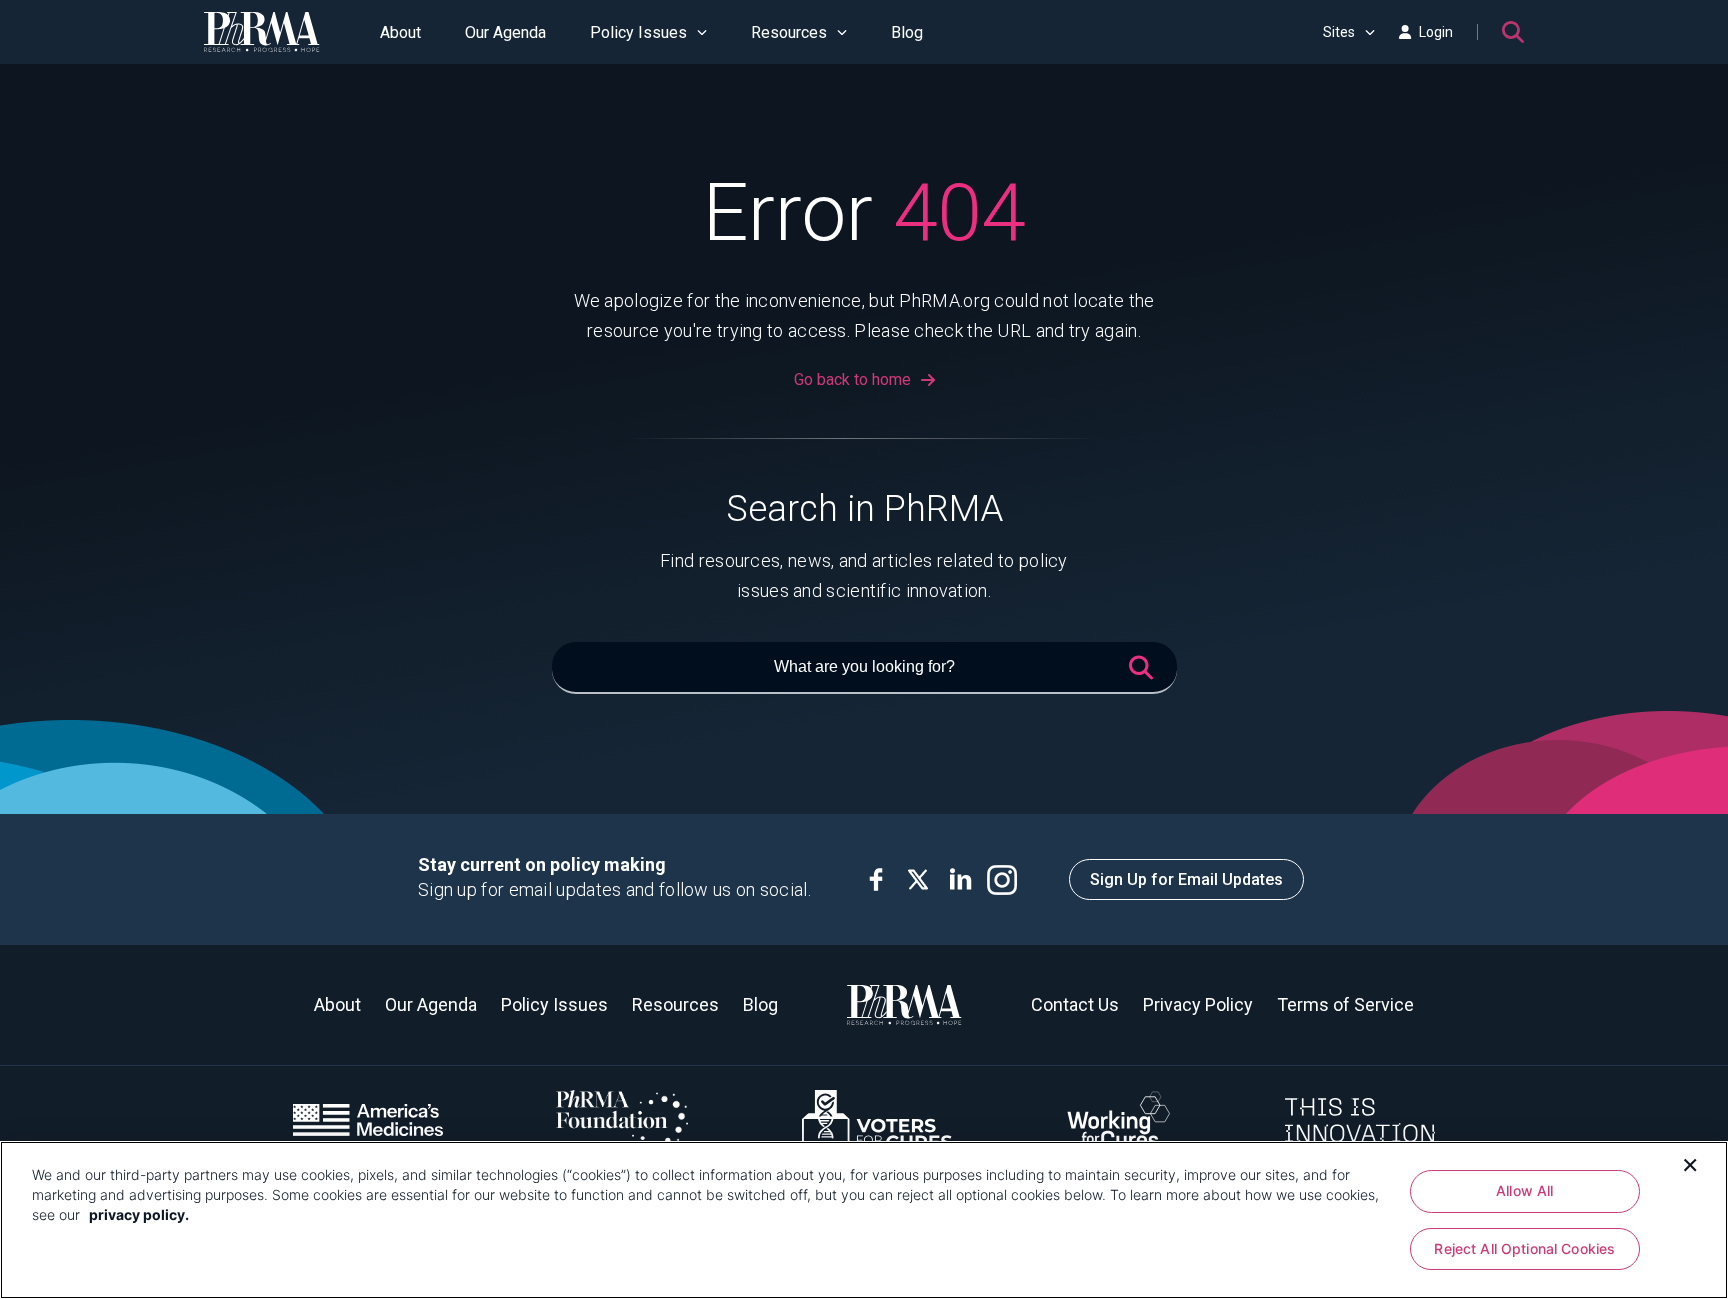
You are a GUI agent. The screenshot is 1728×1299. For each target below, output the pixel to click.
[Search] (1513, 32)
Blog (907, 32)
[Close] (1690, 1163)
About (400, 32)
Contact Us (1075, 1004)
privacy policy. (139, 1214)
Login (1436, 32)
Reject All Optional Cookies (1524, 1248)
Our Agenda (505, 32)
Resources (789, 32)
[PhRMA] (262, 32)
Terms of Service (1345, 1004)
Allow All (1524, 1190)
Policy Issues (638, 32)
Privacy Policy (1198, 1004)
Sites (1339, 32)
